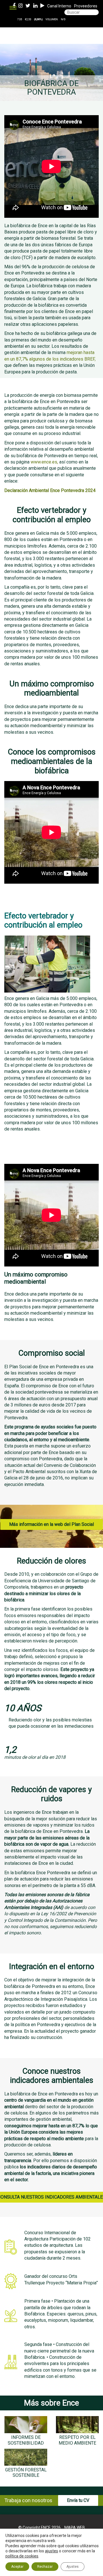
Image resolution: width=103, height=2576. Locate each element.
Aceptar (17, 2567)
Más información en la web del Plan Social (51, 1524)
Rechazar (45, 2567)
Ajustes (73, 2567)
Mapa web (75, 2528)
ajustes (51, 2551)
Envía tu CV (78, 2500)
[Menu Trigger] (13, 8)
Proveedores (86, 6)
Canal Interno (59, 6)
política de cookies (22, 2556)
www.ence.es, (44, 462)
